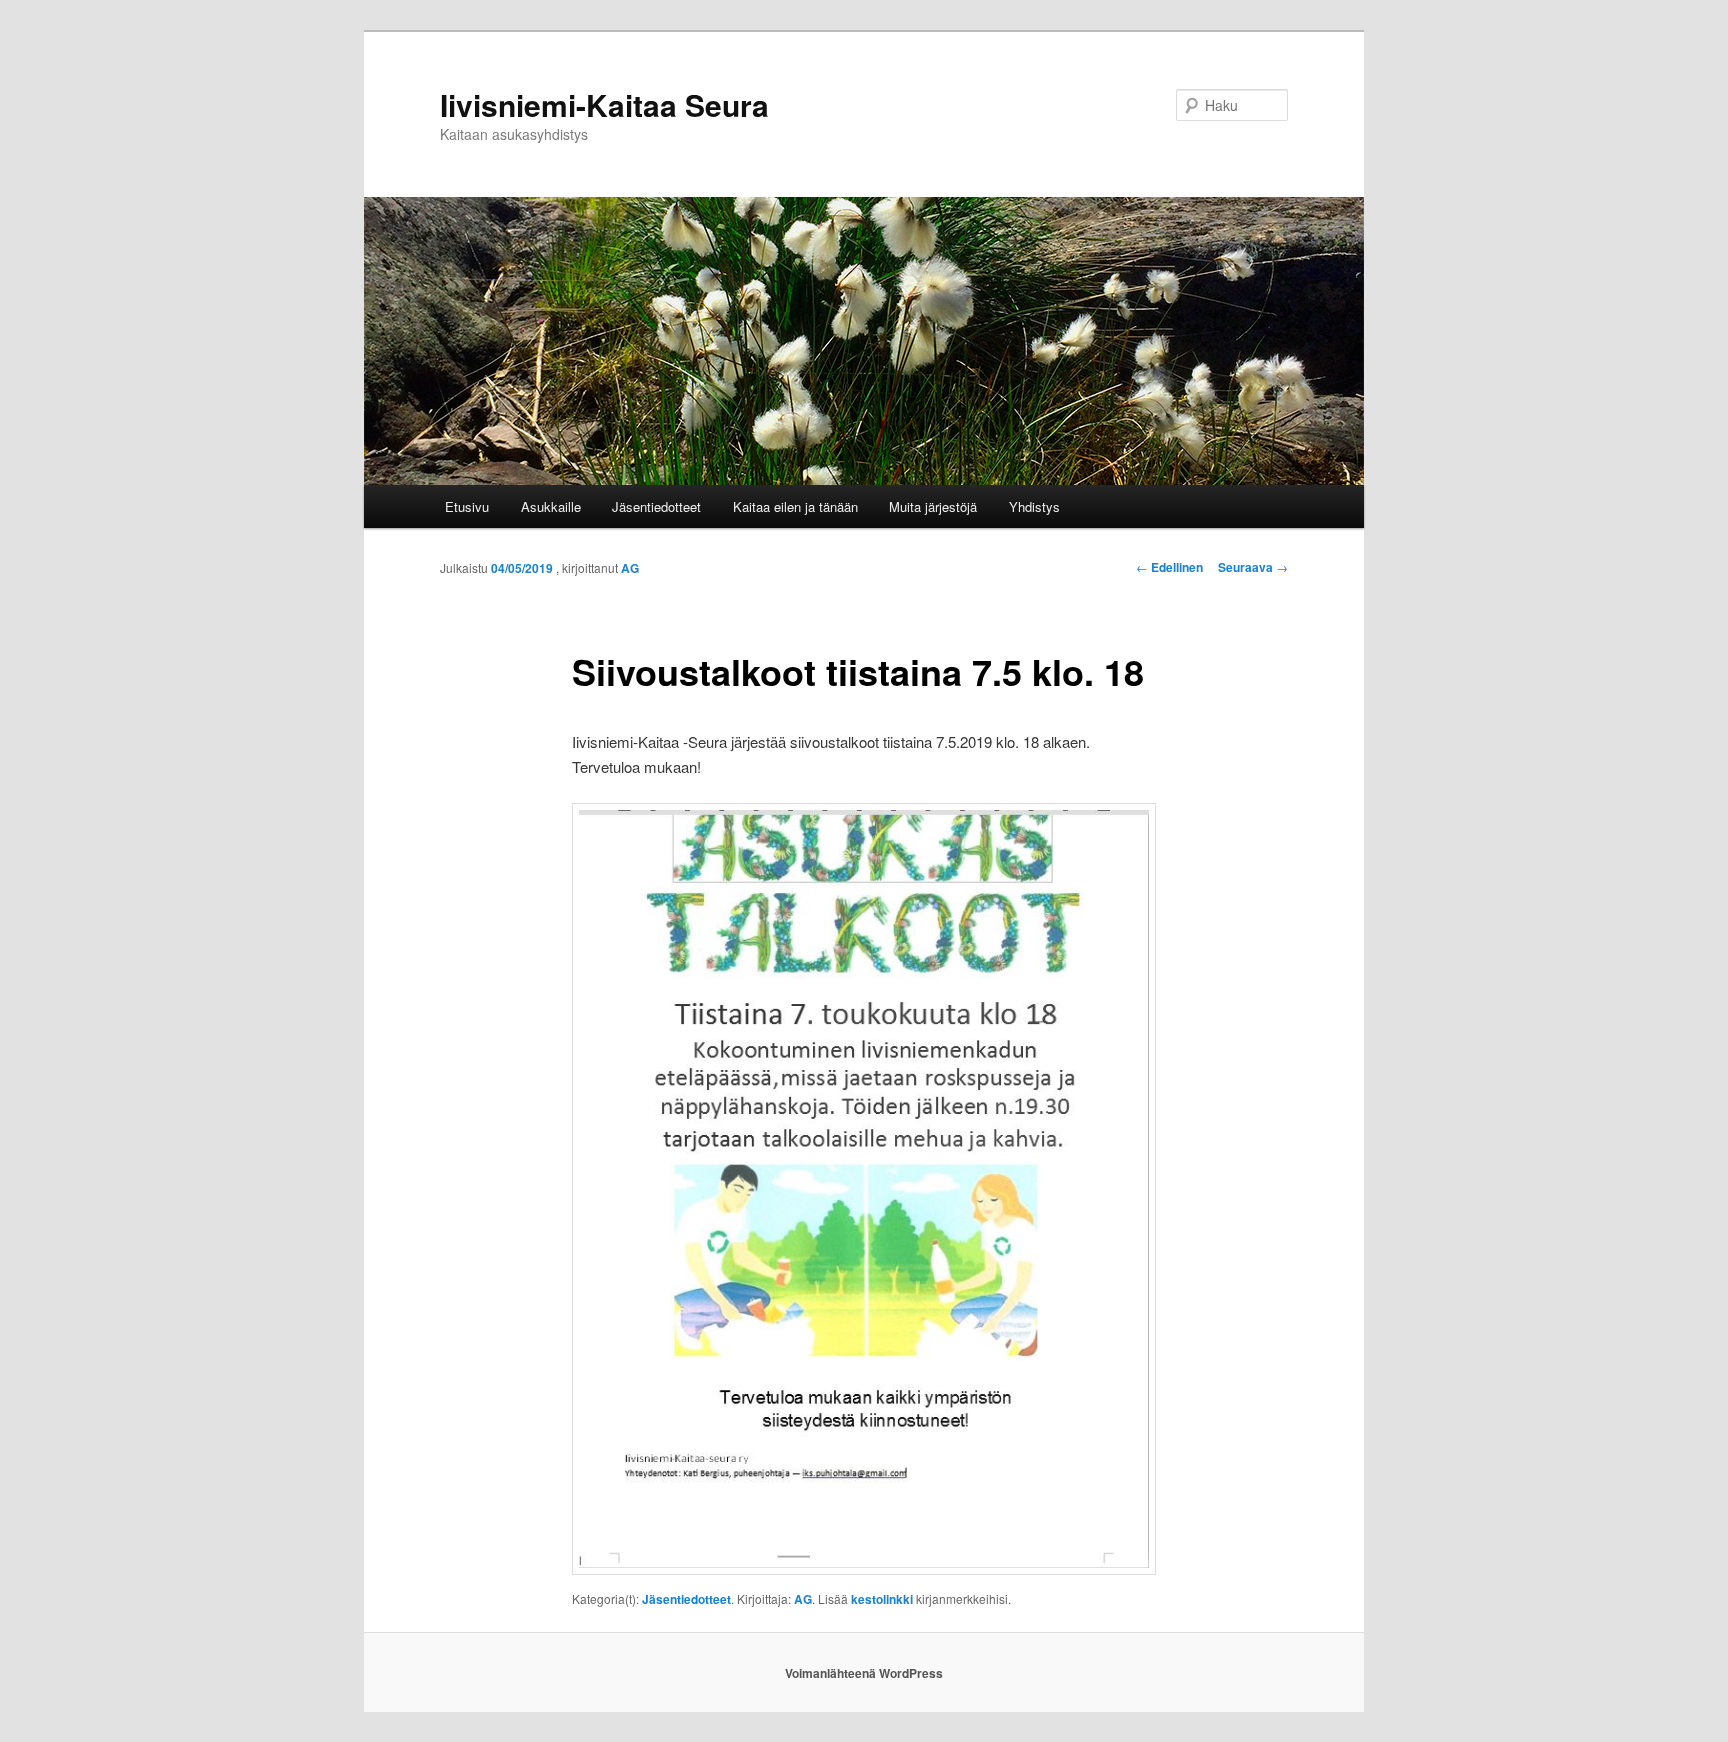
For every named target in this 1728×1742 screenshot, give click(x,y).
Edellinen (1169, 567)
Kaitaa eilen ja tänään (795, 506)
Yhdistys (1034, 506)
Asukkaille (551, 506)
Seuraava (1253, 567)
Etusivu (467, 506)
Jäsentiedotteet (656, 506)
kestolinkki (882, 1599)
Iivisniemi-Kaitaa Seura (604, 104)
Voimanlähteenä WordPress (864, 1673)
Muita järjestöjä (933, 506)
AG (630, 568)
